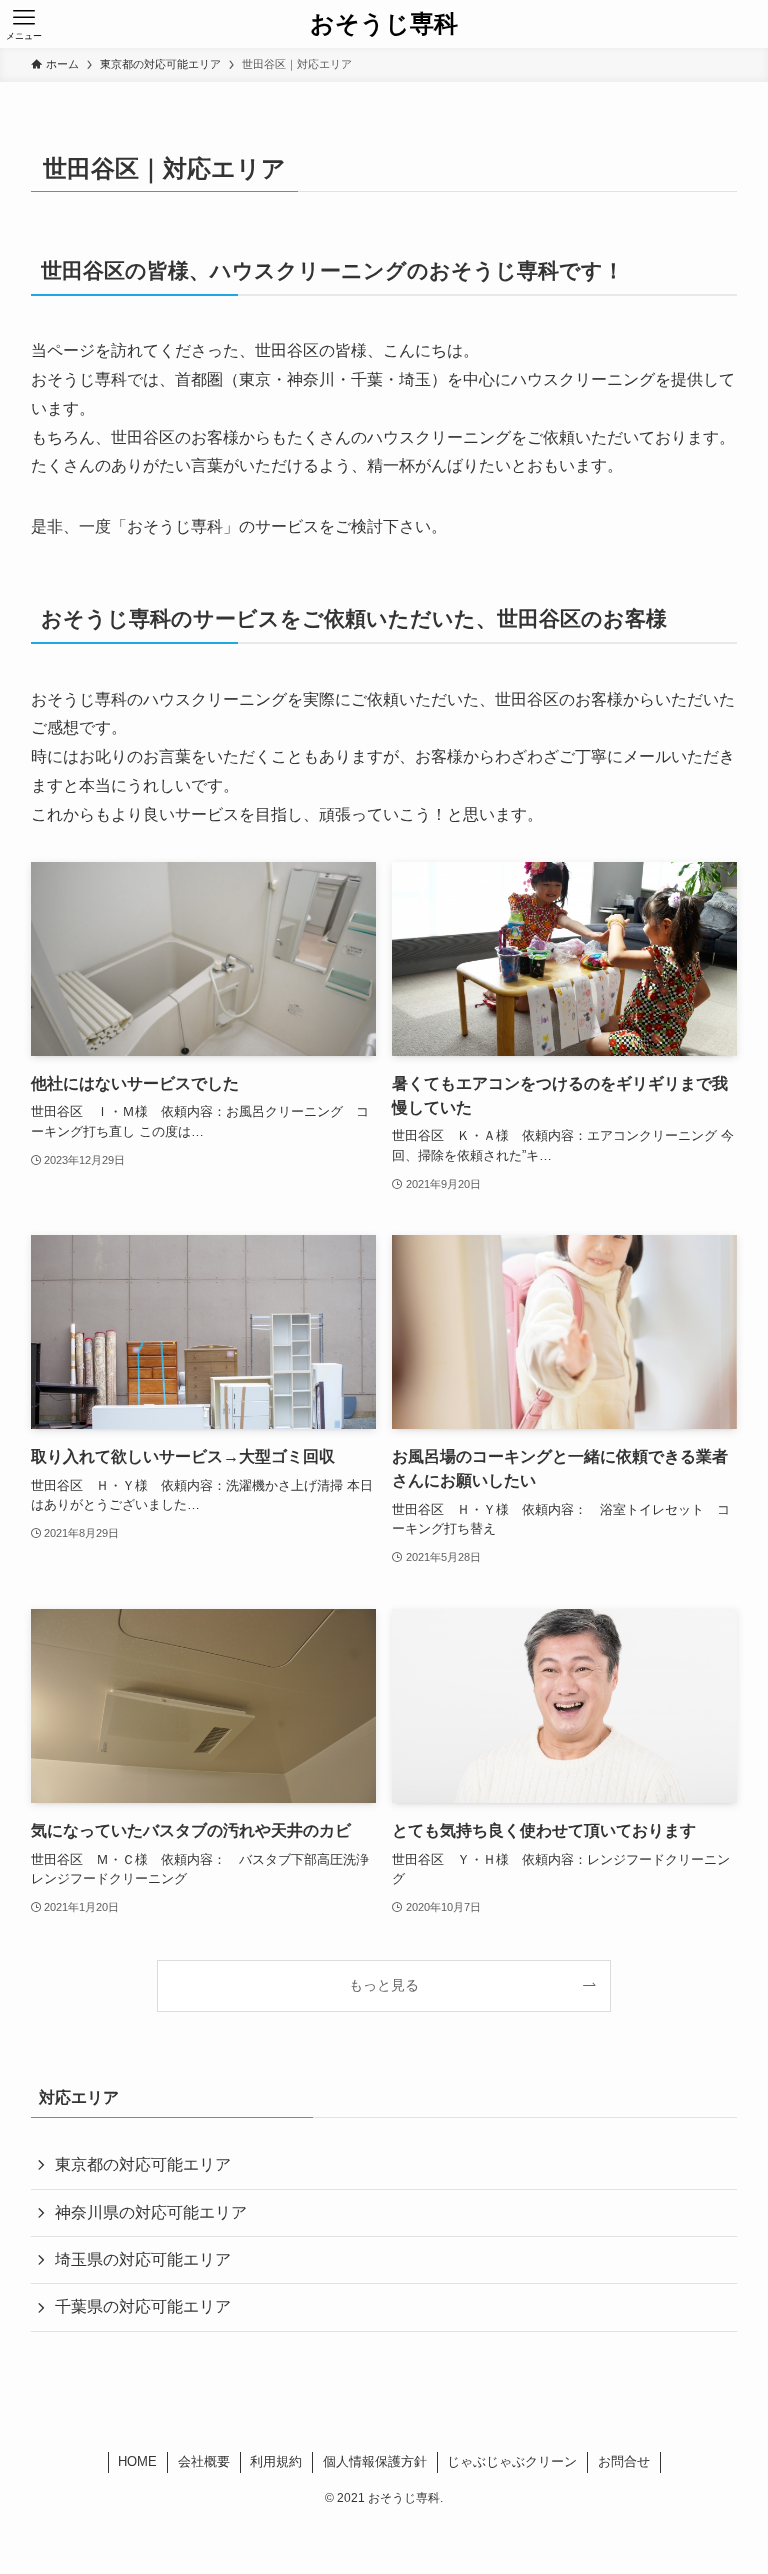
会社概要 (204, 2461)
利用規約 (276, 2461)
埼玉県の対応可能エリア (143, 2259)
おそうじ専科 (384, 24)
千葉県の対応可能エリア (143, 2306)
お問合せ (624, 2461)
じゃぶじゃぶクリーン (512, 2461)
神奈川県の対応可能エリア (151, 2212)
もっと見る (384, 1985)
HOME (137, 2461)
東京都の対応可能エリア (143, 2164)
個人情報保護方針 (375, 2461)
